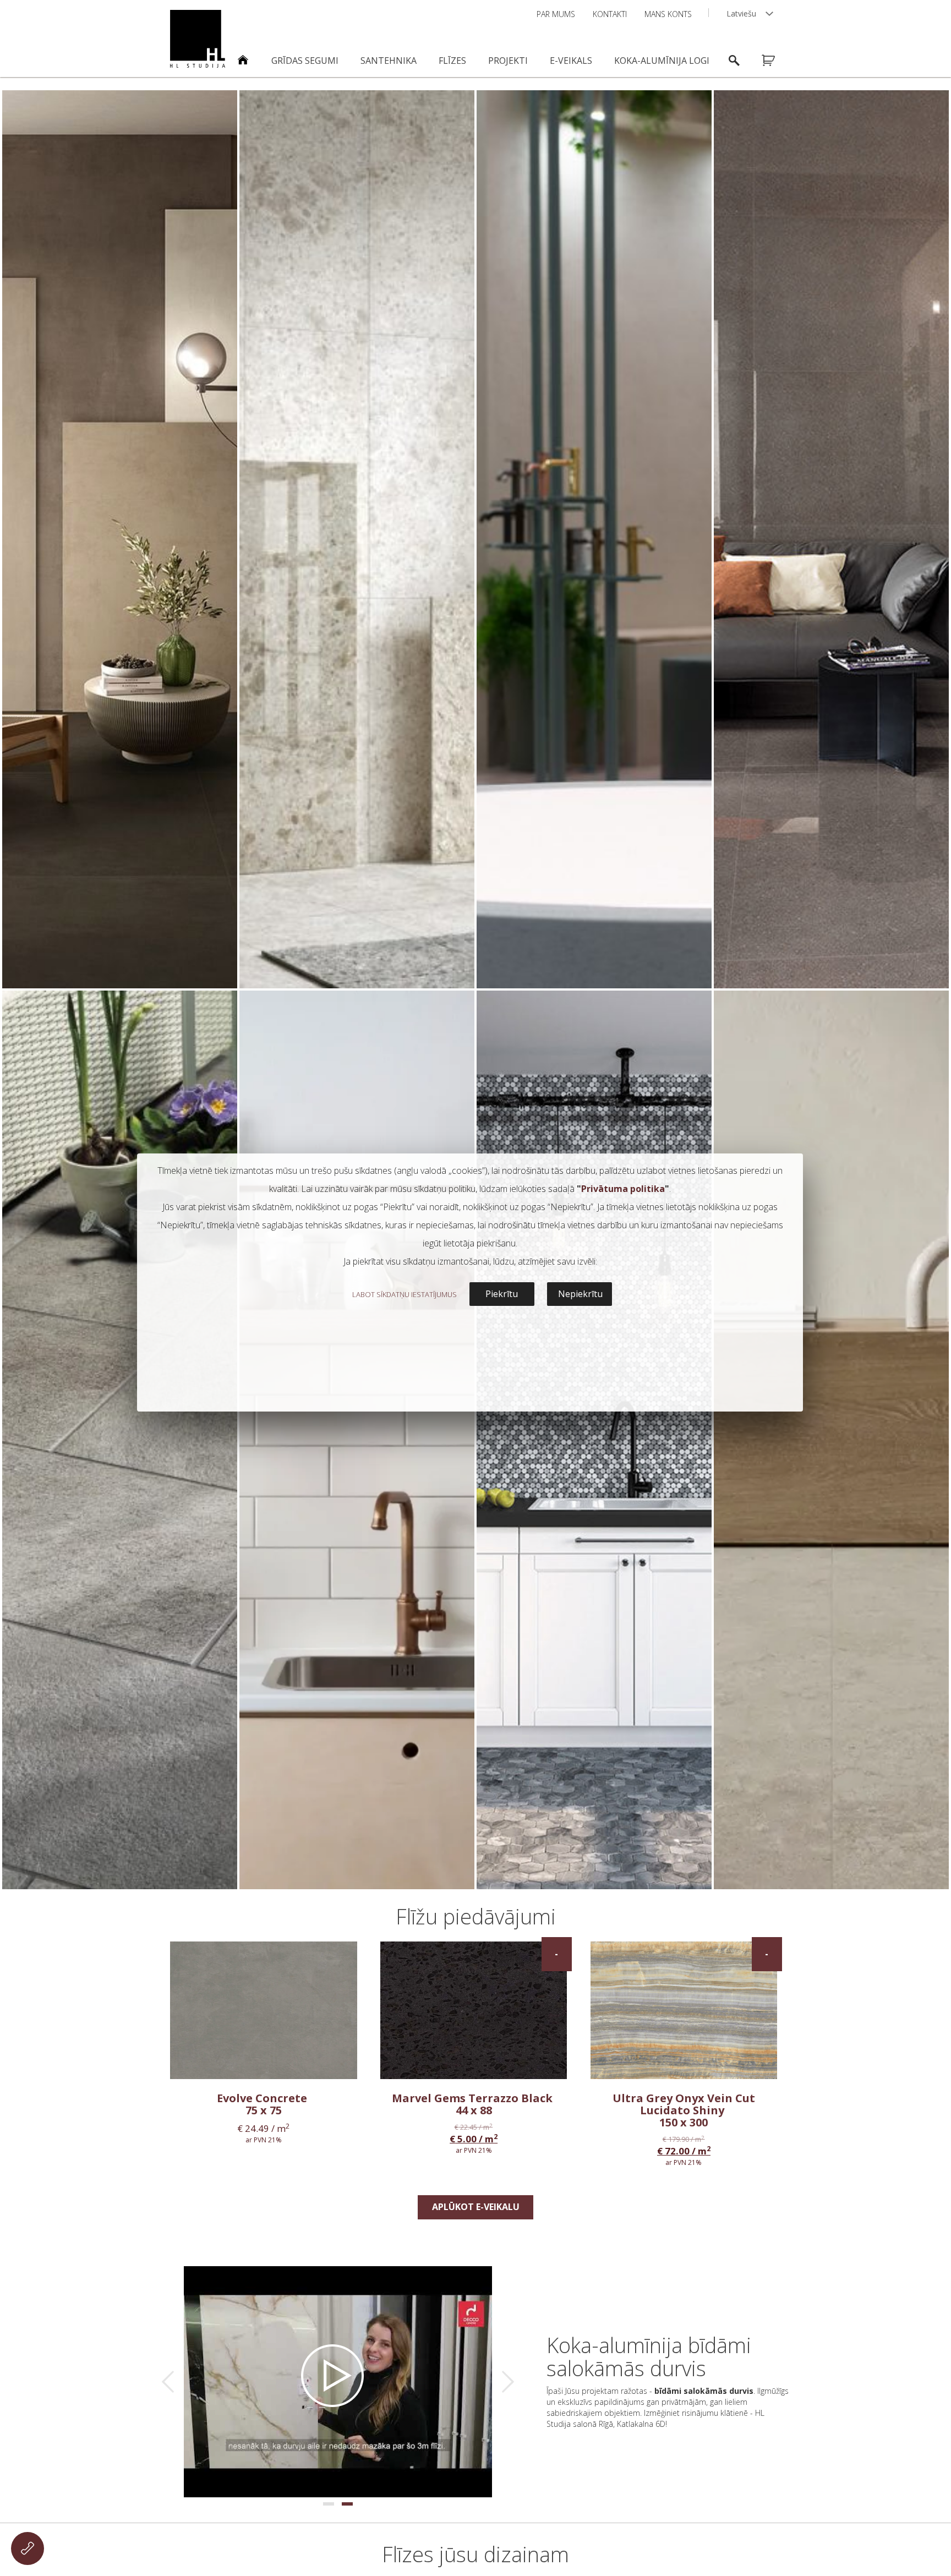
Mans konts (668, 14)
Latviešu (741, 13)
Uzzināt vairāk (120, 968)
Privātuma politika (623, 1189)
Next (508, 2382)
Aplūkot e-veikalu (476, 2207)
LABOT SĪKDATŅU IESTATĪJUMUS (405, 1294)
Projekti (508, 61)
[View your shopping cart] (775, 61)
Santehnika (389, 61)
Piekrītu (502, 1294)
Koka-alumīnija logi (662, 61)
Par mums (556, 14)
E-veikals (571, 61)
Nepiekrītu (580, 1294)
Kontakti (610, 14)
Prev (168, 2382)
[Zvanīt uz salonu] (28, 2548)
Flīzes (452, 61)
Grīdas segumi (305, 61)
